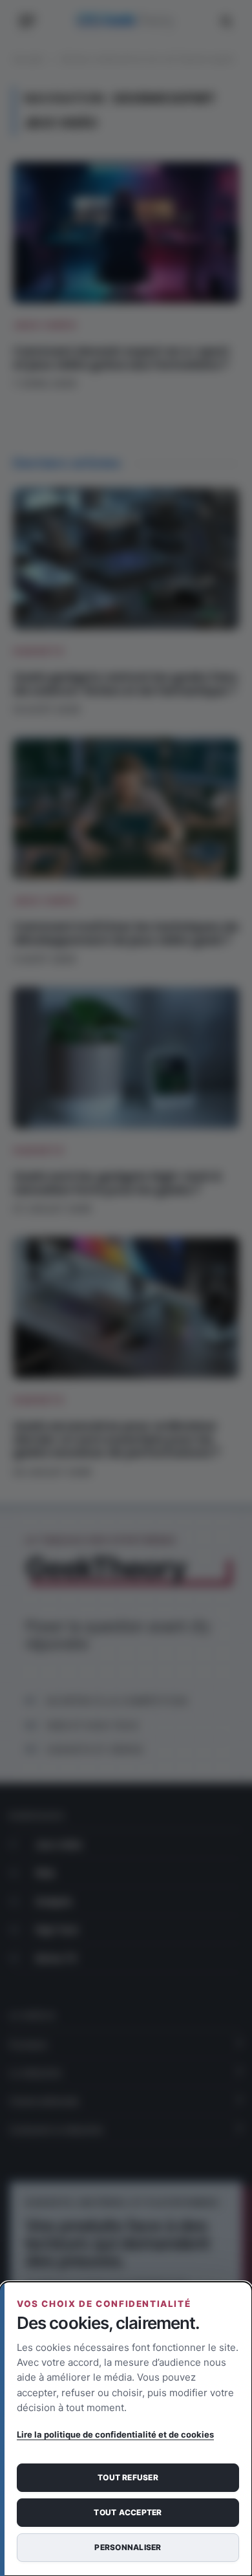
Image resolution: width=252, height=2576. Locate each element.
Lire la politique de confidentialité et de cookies (115, 2434)
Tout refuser (128, 2477)
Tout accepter (128, 2512)
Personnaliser (128, 2547)
